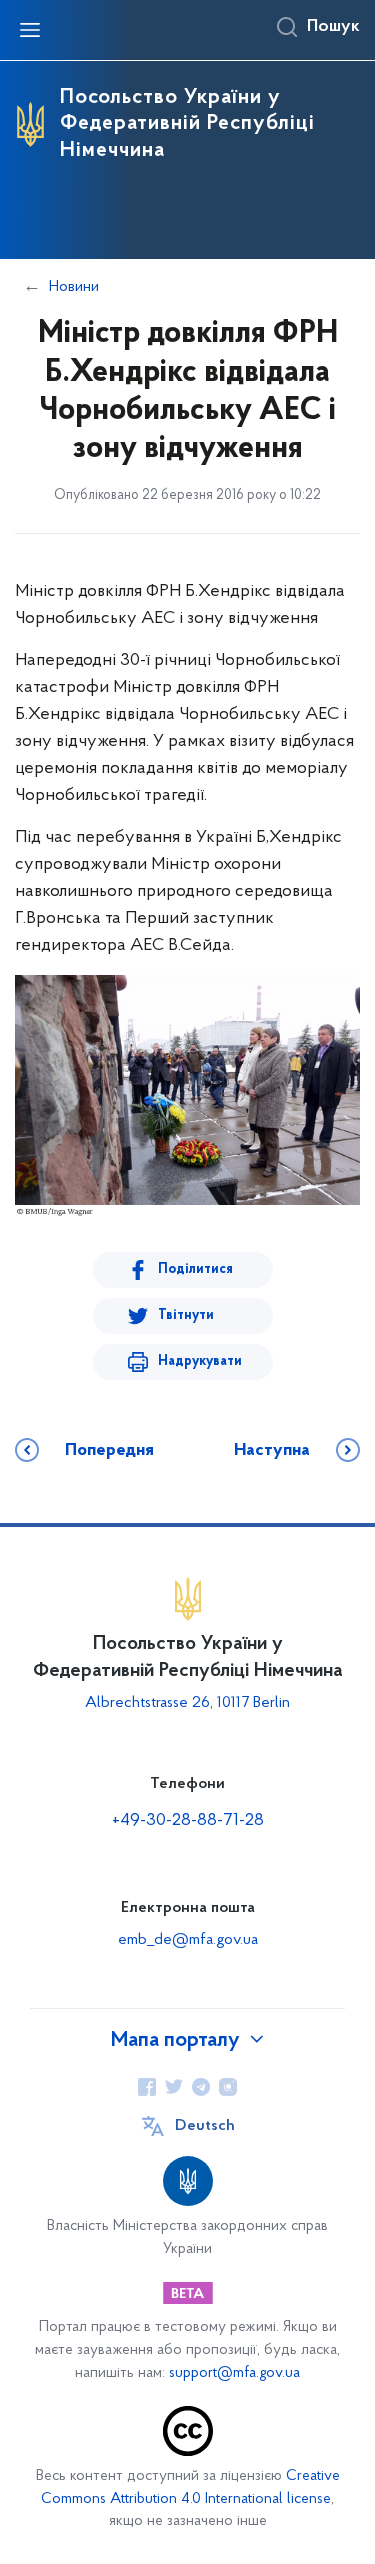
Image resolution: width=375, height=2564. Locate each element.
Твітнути (186, 1315)
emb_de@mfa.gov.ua (188, 1940)
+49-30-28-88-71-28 (188, 1821)
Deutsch (205, 2126)
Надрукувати (200, 1361)
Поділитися (195, 1269)
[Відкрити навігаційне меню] (30, 30)
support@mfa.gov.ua (234, 2373)
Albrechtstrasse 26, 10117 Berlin (187, 1703)
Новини (74, 287)
